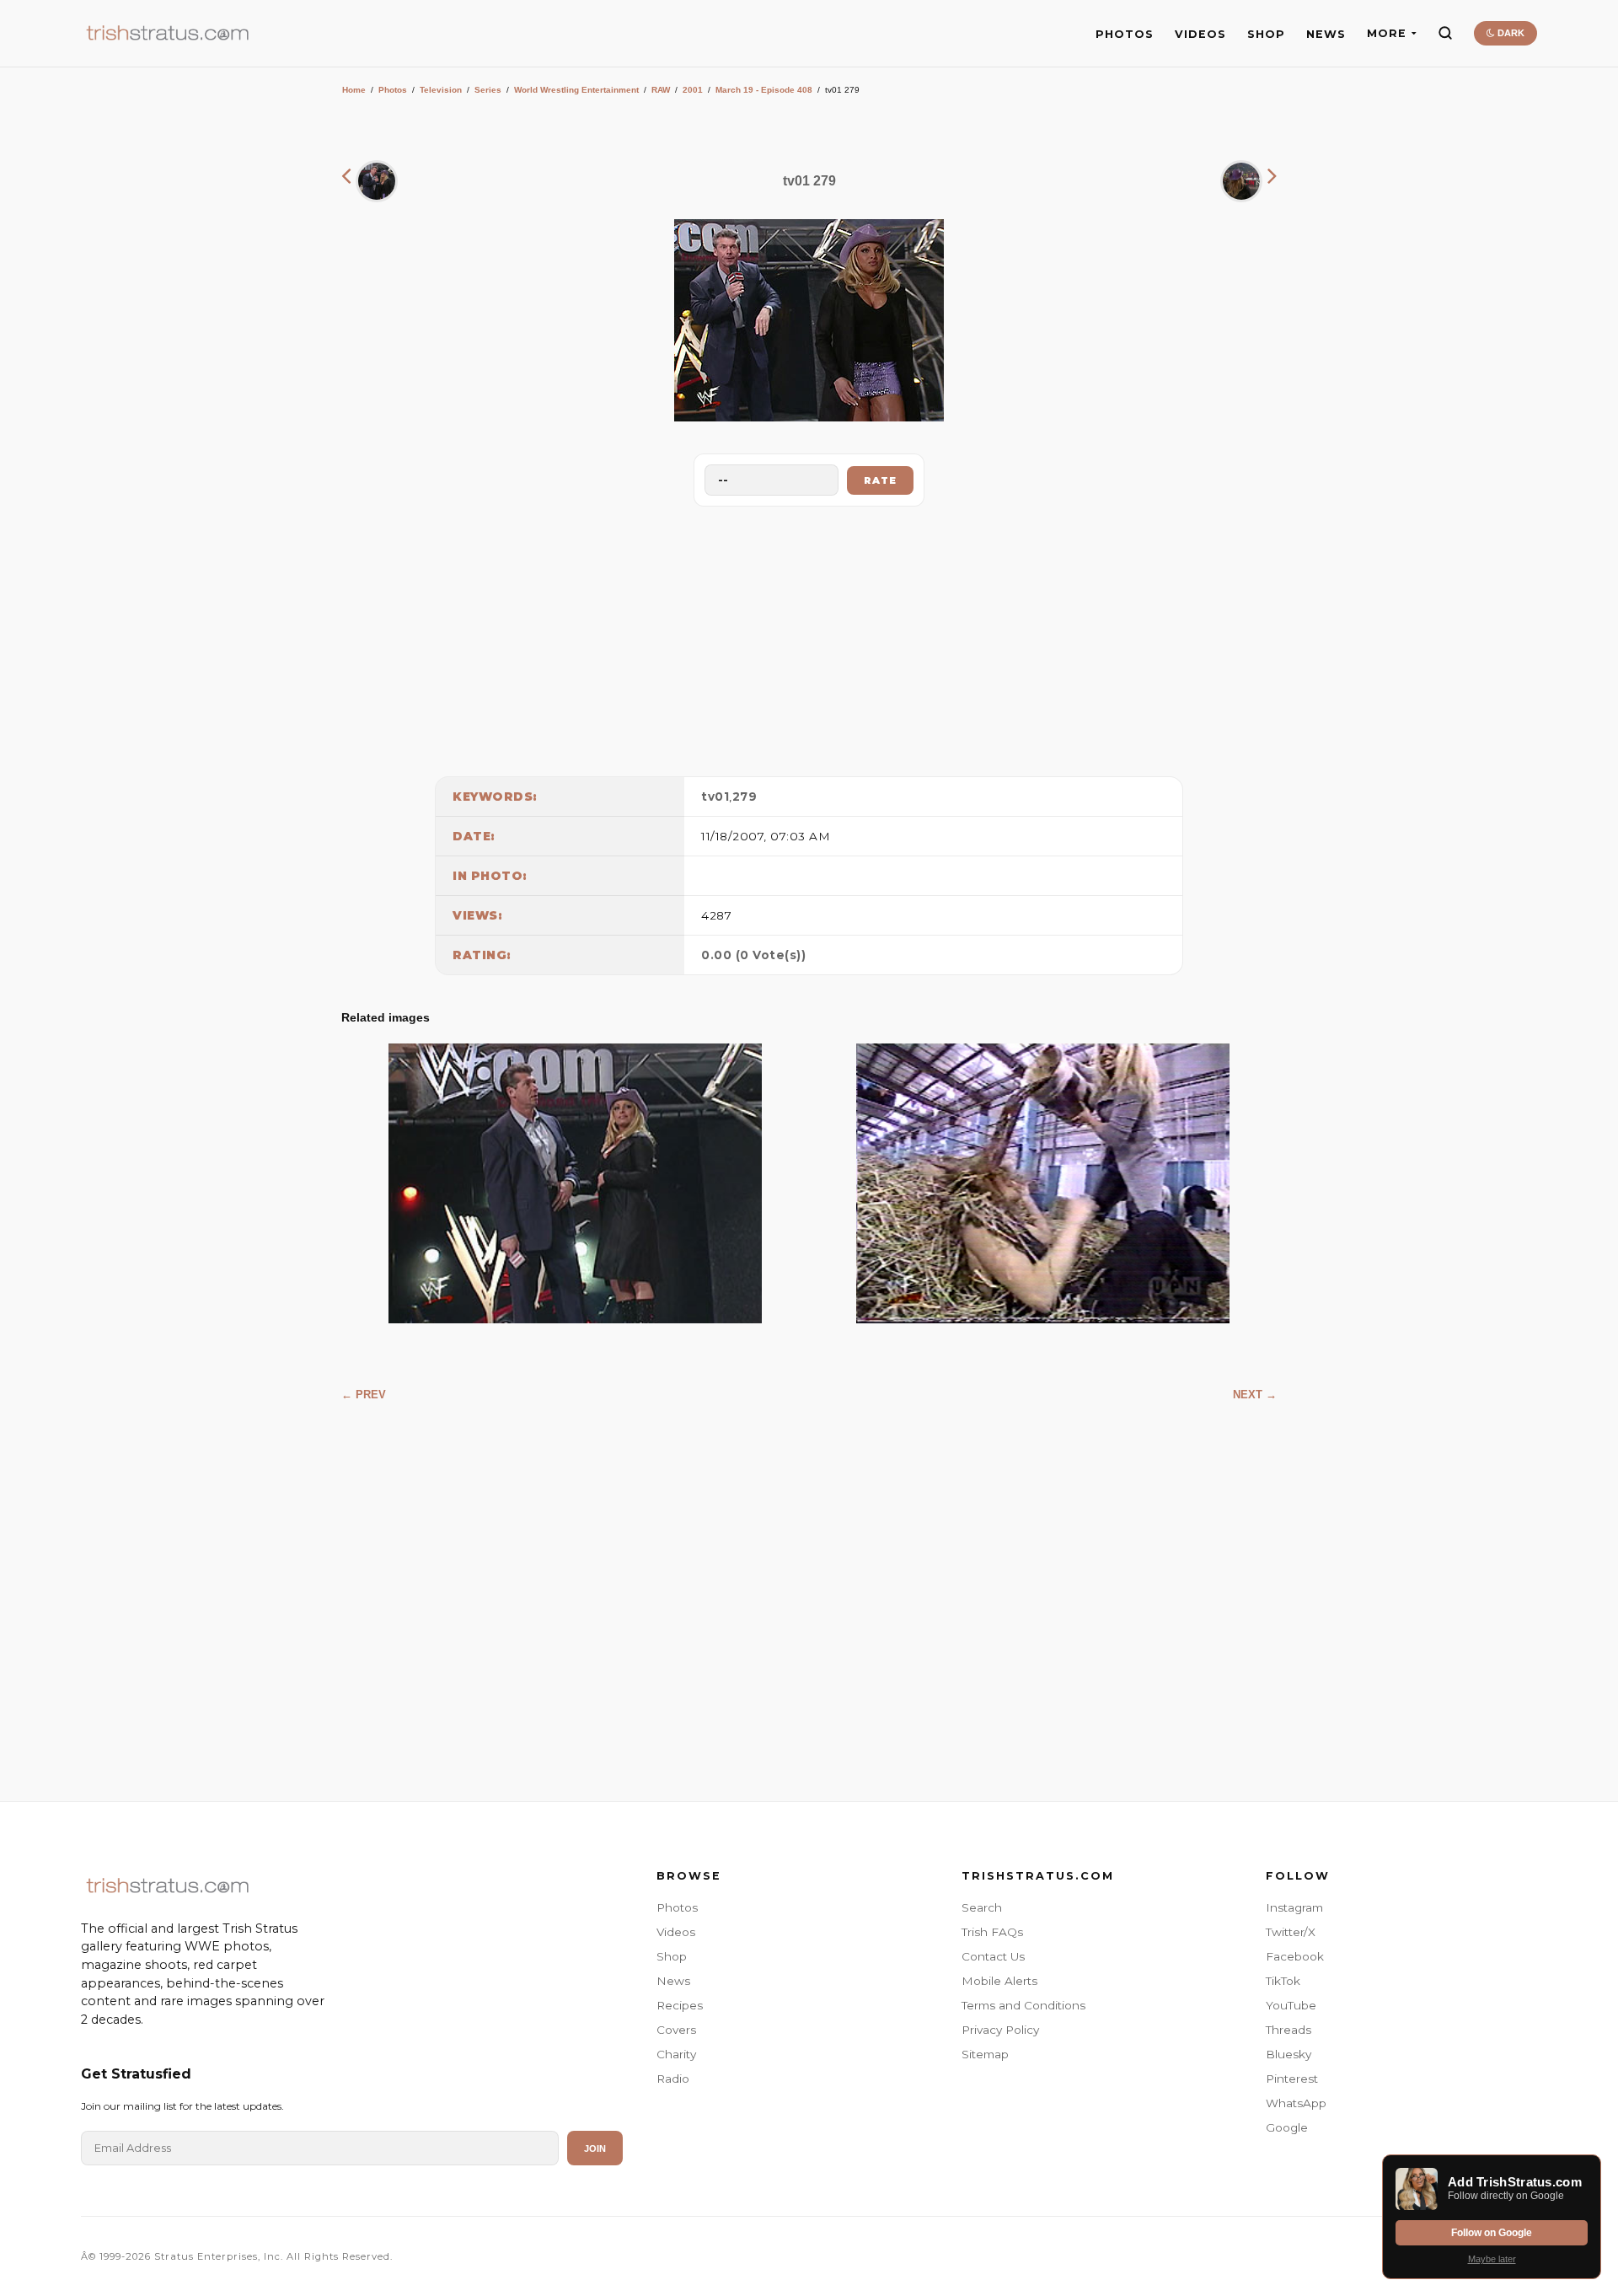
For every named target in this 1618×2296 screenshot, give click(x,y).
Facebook (1295, 1956)
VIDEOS (1200, 34)
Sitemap (985, 2054)
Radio (673, 2079)
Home (354, 90)
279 (745, 797)
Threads (1289, 2030)
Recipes (680, 2005)
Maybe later (1492, 2259)
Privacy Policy (1000, 2030)
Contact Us (993, 1956)
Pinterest (1292, 2079)
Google (1287, 2127)
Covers (676, 2030)
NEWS (1326, 34)
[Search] (1445, 33)
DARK (1510, 33)
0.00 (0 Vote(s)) (753, 955)
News (673, 1981)
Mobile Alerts (999, 1981)
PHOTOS (1125, 34)
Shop (672, 1956)
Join (595, 2148)
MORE (1387, 33)
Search (982, 1907)
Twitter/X (1291, 1932)
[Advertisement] (809, 637)
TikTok (1283, 1981)
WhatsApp (1296, 2103)
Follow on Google (1492, 2233)
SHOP (1266, 34)
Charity (676, 2054)
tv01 (715, 797)
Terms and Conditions (1023, 2005)
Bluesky (1289, 2054)
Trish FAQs (992, 1932)
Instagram (1294, 1907)
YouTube (1291, 2005)
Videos (676, 1932)
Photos (393, 90)
